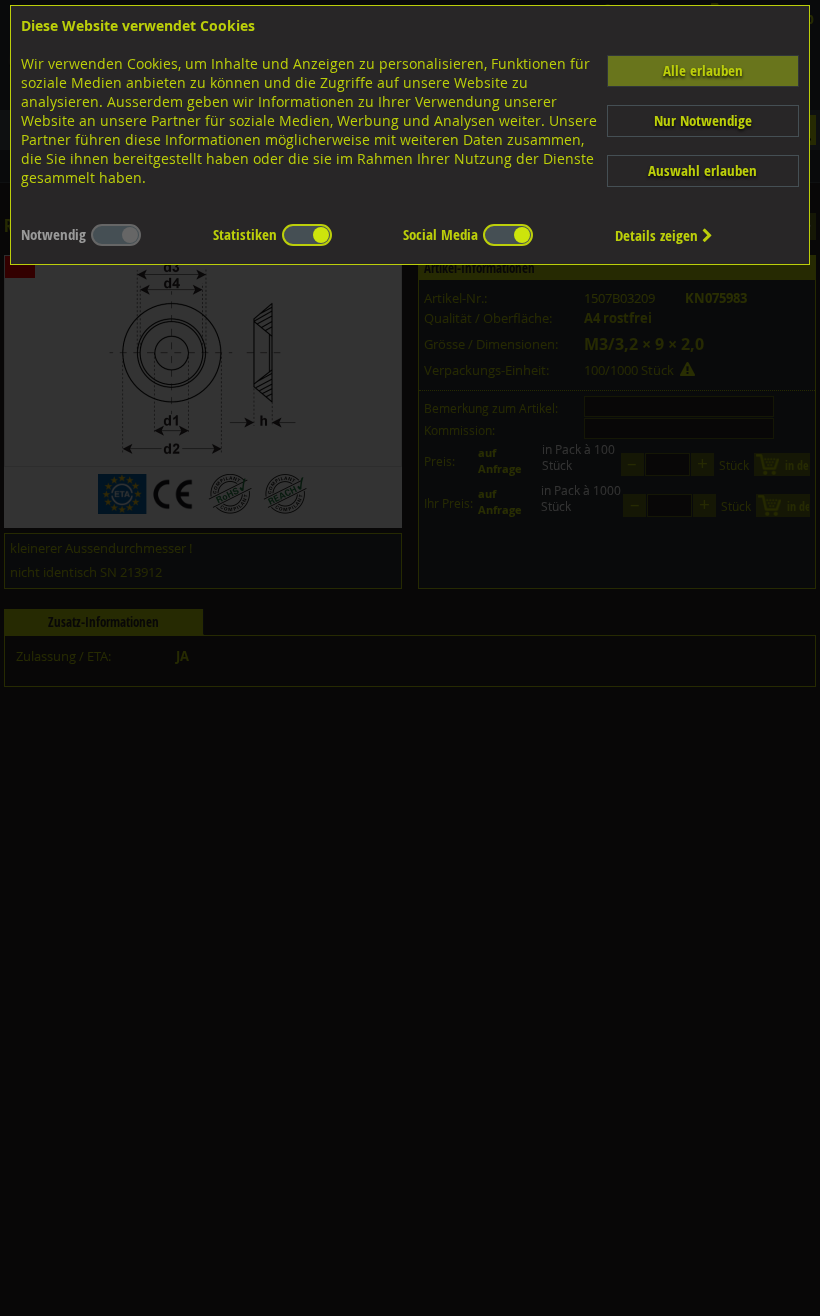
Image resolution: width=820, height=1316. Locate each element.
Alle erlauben (703, 70)
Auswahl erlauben (702, 170)
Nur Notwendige (703, 120)
